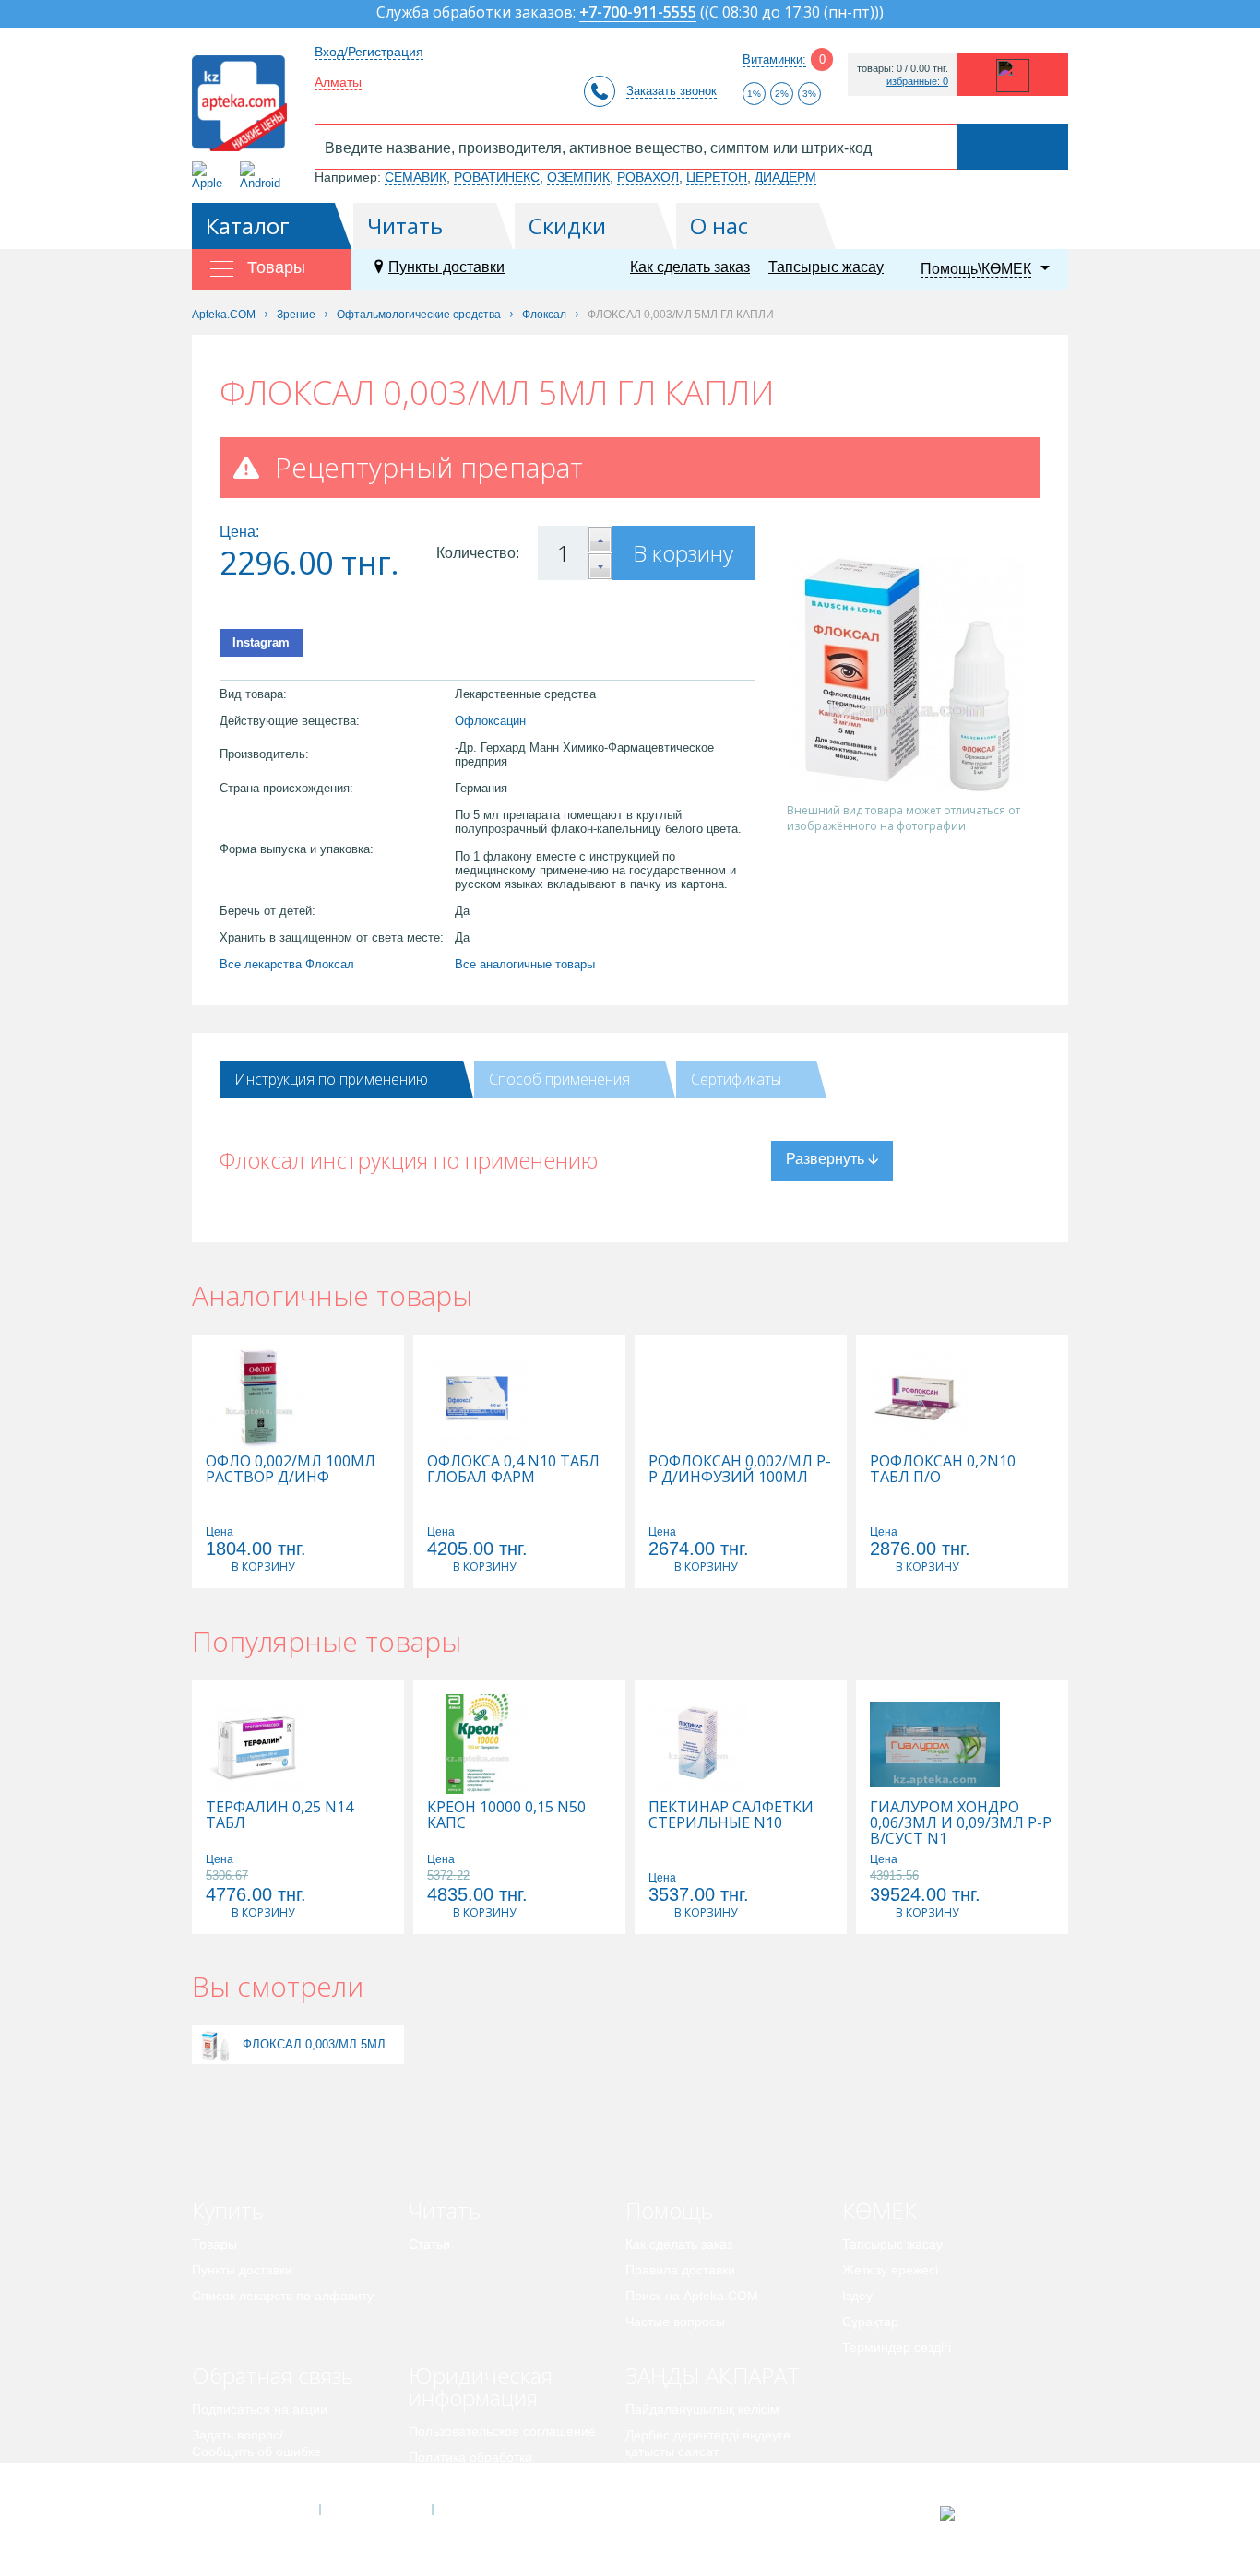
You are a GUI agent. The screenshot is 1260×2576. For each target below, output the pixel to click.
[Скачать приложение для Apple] (211, 176)
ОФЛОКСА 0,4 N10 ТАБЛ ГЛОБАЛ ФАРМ (513, 1469)
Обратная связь (273, 2375)
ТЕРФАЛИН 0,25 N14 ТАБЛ (279, 1815)
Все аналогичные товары (525, 964)
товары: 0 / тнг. (903, 69)
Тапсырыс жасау (826, 267)
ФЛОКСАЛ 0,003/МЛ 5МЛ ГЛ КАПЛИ (321, 2044)
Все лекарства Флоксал (287, 964)
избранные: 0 (917, 82)
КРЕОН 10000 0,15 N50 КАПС (506, 1815)
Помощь (669, 2210)
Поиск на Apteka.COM (692, 2296)
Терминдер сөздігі (897, 2347)
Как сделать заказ (690, 267)
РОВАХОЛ (648, 177)
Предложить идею (247, 2477)
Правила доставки (680, 2270)
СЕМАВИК (416, 177)
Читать (405, 226)
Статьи (429, 2244)
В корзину (683, 553)
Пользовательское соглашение (502, 2431)
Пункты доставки (446, 267)
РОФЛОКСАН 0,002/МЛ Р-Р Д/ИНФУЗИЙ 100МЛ (740, 1469)
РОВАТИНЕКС (497, 177)
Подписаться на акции (260, 2409)
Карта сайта (489, 2510)
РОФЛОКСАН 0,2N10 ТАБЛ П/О (943, 1469)
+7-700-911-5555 (638, 13)
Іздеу (857, 2296)
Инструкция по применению (331, 1079)
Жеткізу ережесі (890, 2270)
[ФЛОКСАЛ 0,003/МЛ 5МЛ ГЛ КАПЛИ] (215, 2044)
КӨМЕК (880, 2210)
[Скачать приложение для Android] (263, 176)
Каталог (248, 226)
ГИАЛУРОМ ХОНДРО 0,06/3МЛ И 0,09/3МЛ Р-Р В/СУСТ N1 (961, 1823)
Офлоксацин (490, 721)
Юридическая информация (481, 2386)
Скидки (567, 226)
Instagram (261, 642)
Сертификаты (736, 1079)
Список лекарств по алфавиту (283, 2296)
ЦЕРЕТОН (717, 177)
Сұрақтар (870, 2321)
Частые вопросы (675, 2321)
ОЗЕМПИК (578, 177)
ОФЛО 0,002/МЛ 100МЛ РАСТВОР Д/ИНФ (291, 1469)
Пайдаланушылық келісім (702, 2409)
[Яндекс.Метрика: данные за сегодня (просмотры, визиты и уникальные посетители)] (993, 2513)
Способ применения (559, 1079)
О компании (375, 2510)
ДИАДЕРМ (785, 177)
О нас (719, 226)
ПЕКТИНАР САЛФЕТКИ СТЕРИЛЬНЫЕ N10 (731, 1815)
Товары (214, 2244)
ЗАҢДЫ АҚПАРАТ (713, 2375)
